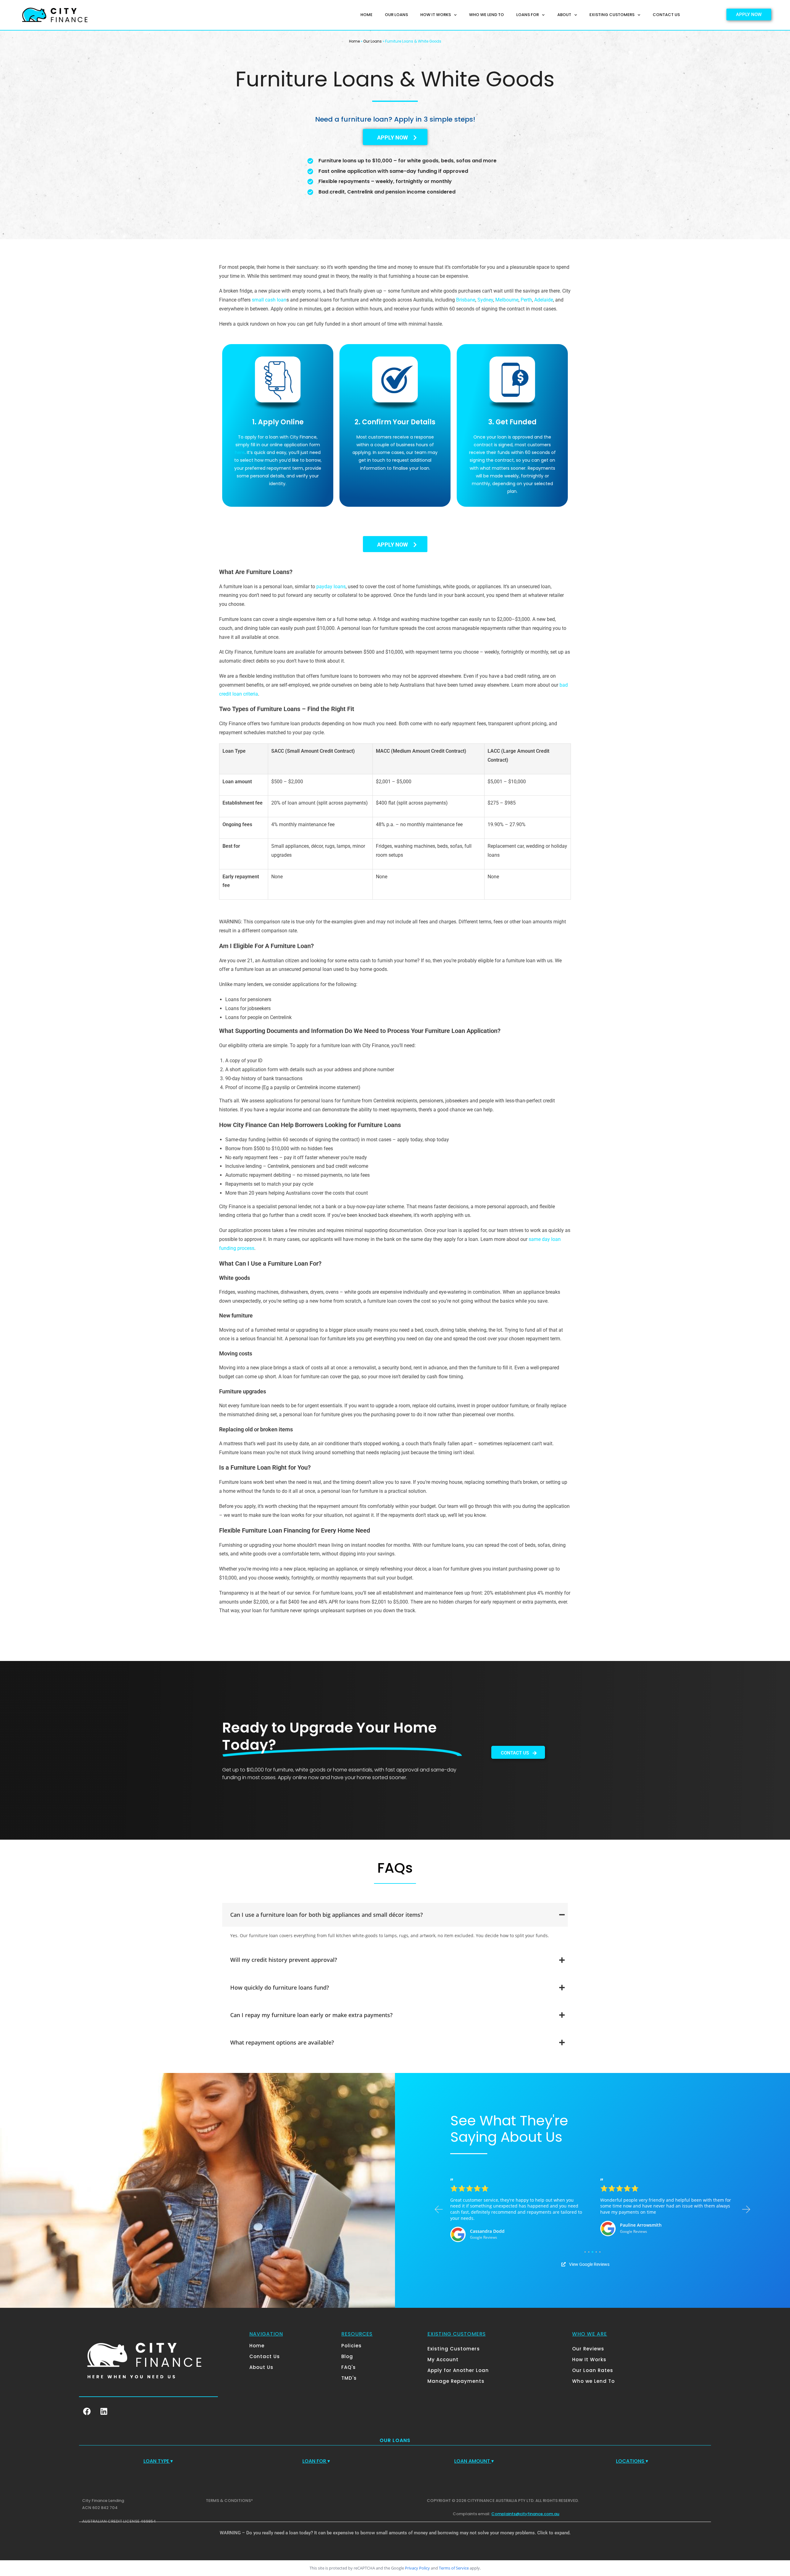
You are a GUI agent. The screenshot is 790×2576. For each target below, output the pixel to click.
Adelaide (544, 300)
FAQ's (349, 2367)
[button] (439, 2210)
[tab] (395, 1915)
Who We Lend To (486, 15)
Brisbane (466, 300)
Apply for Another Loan (458, 2370)
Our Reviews (588, 2349)
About (564, 15)
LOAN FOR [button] (316, 2461)
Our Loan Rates (593, 2370)
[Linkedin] (104, 2412)
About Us (261, 2367)
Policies (351, 2346)
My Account (443, 2360)
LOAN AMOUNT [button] (474, 2461)
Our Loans (396, 15)
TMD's (349, 2378)
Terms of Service (454, 2568)
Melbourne (507, 300)
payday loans (331, 587)
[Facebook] (87, 2412)
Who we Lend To (593, 2381)
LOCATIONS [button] (632, 2461)
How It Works (436, 15)
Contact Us (666, 15)
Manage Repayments (456, 2381)
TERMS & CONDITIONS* (229, 2501)
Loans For (528, 15)
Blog (347, 2356)
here (240, 452)
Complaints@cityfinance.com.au (525, 2514)
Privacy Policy (417, 2568)
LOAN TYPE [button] (158, 2461)
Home (366, 15)
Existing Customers (612, 15)
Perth (526, 300)
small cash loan (269, 300)
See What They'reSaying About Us (509, 2129)
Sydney (485, 300)
